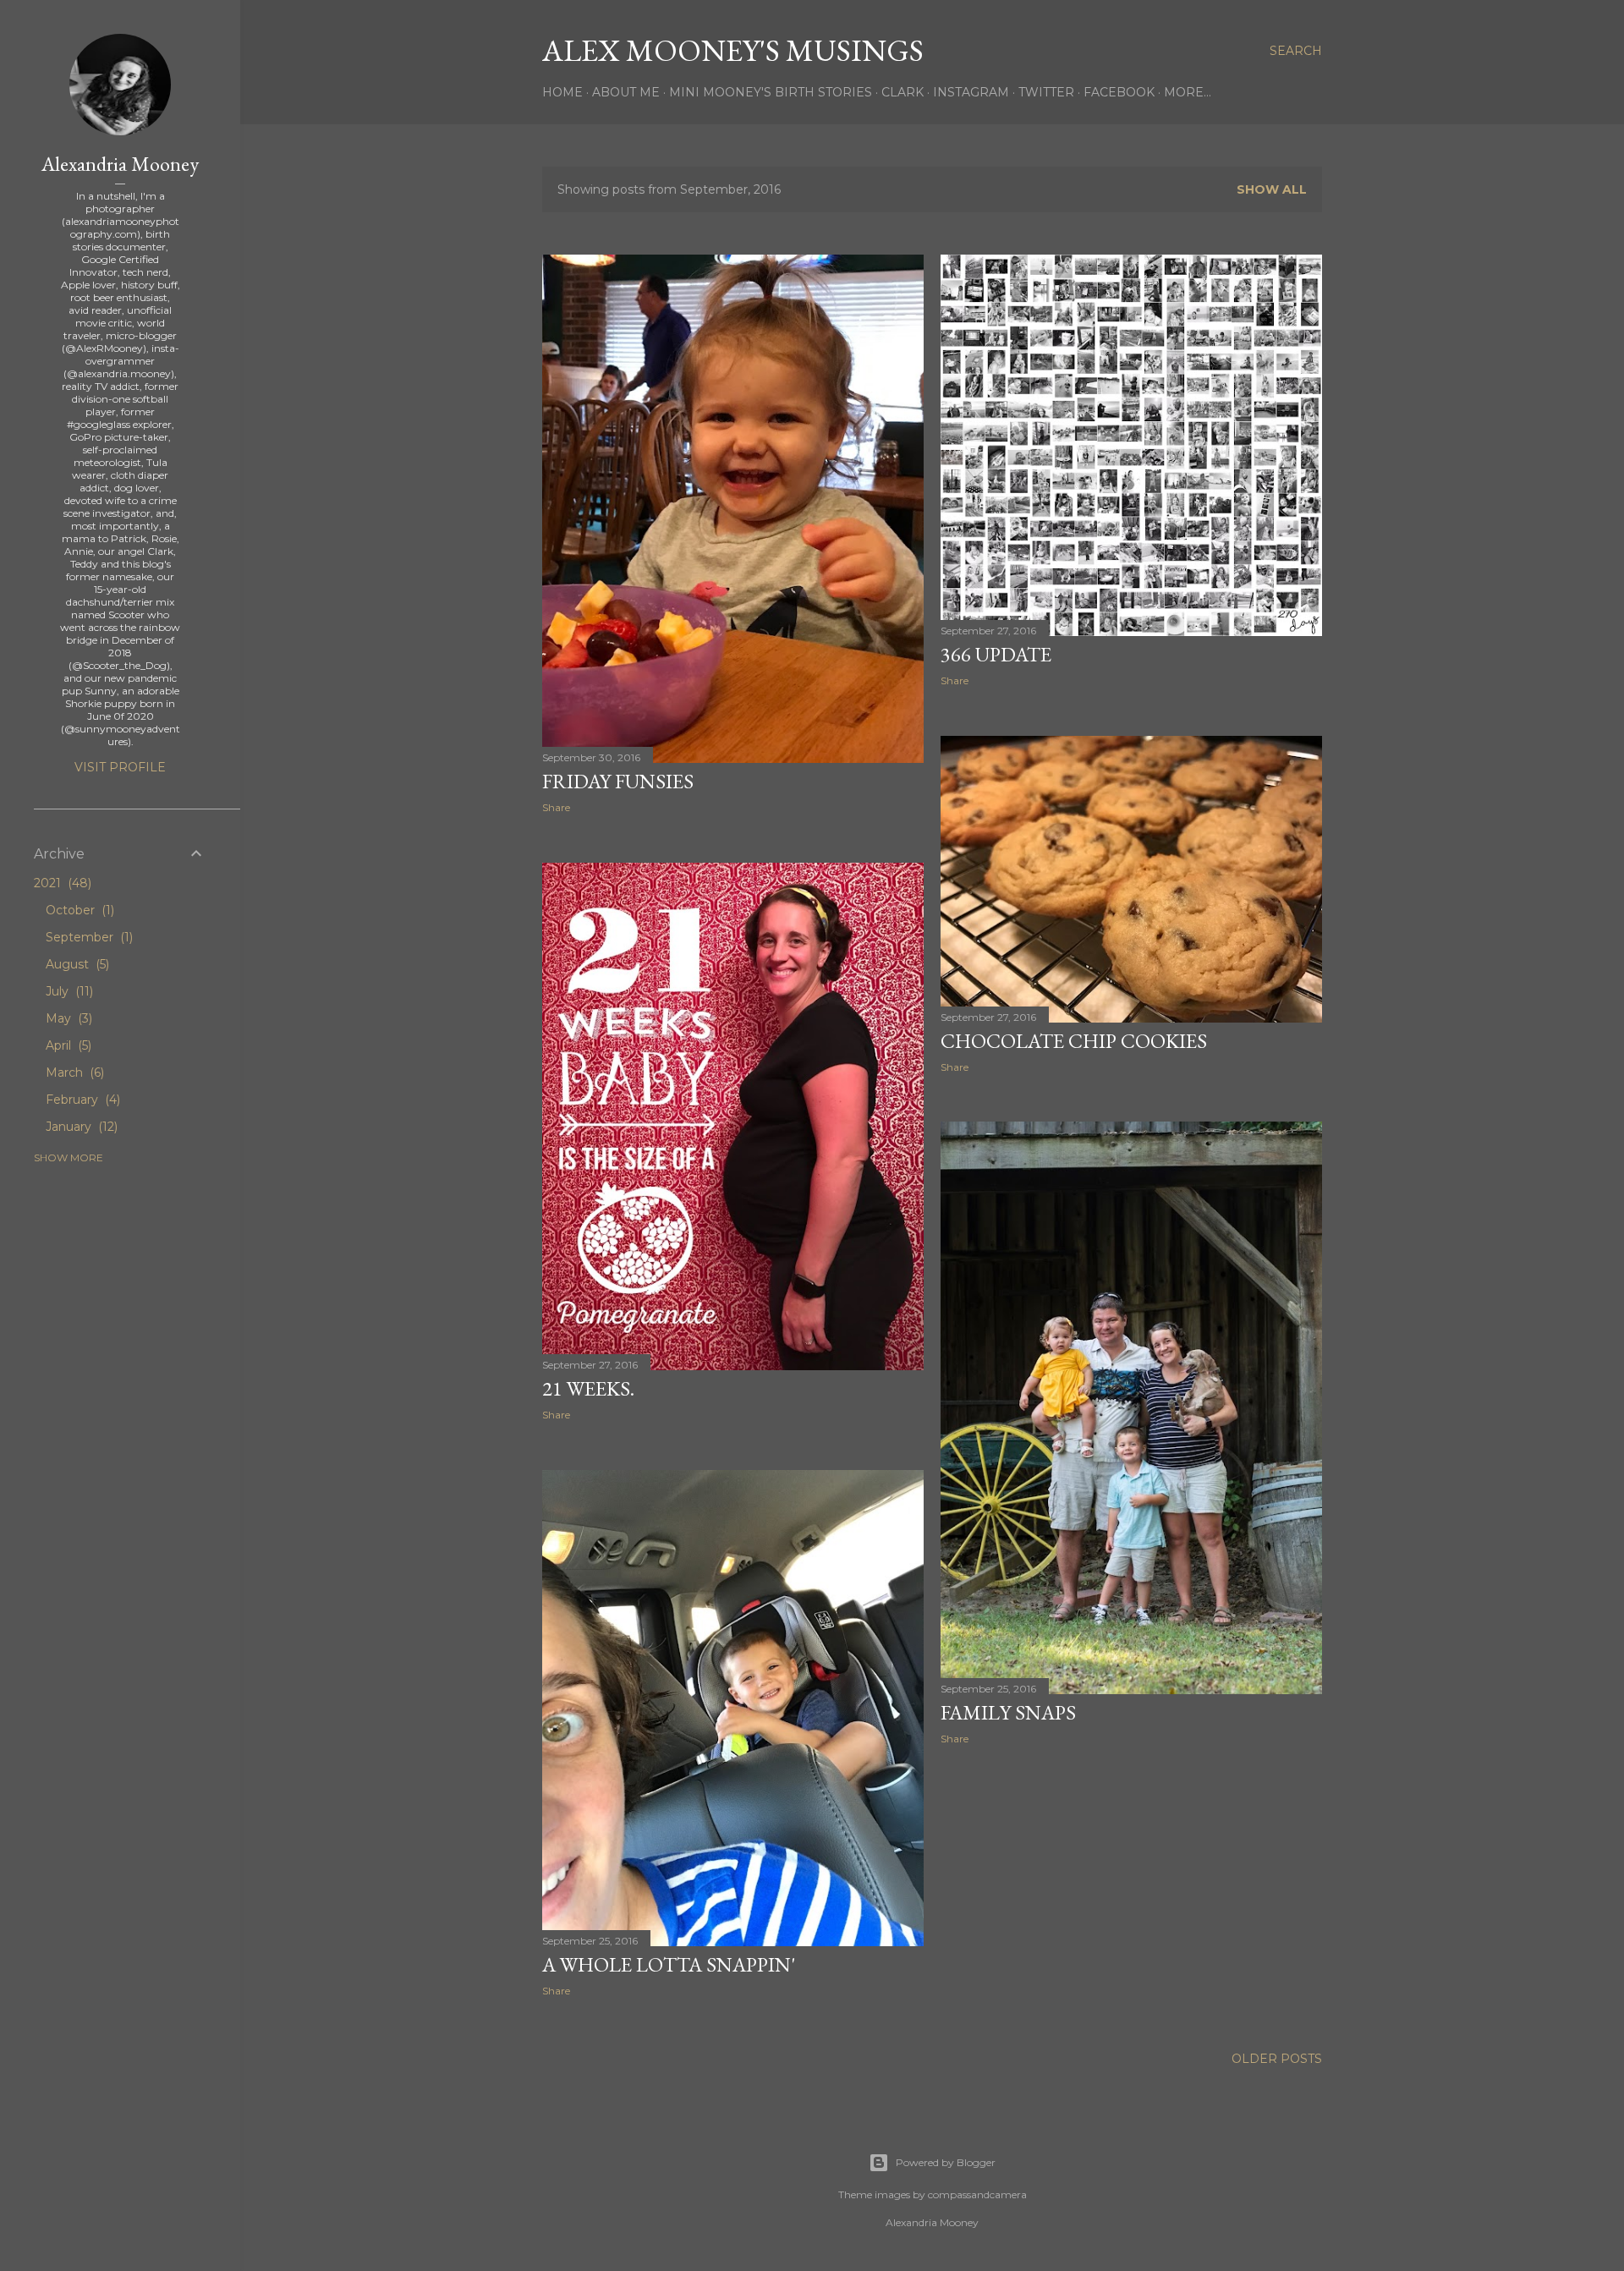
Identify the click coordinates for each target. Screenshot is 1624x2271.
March (73, 1072)
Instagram (971, 92)
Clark (903, 92)
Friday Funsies (618, 781)
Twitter (1046, 92)
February (81, 1100)
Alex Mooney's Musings (733, 50)
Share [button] (556, 807)
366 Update (996, 654)
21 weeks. (588, 1388)
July (68, 991)
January (80, 1127)
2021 (61, 883)
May (67, 1018)
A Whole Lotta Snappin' (669, 1964)
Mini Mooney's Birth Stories (771, 92)
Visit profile (120, 767)
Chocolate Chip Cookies (1074, 1041)
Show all (1272, 189)
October (78, 910)
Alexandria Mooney (120, 164)
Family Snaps (1008, 1712)
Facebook (1119, 92)
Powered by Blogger (946, 2162)
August (76, 964)
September (88, 937)
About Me (626, 92)
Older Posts (1277, 2059)
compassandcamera (977, 2194)
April (67, 1045)
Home (562, 92)
